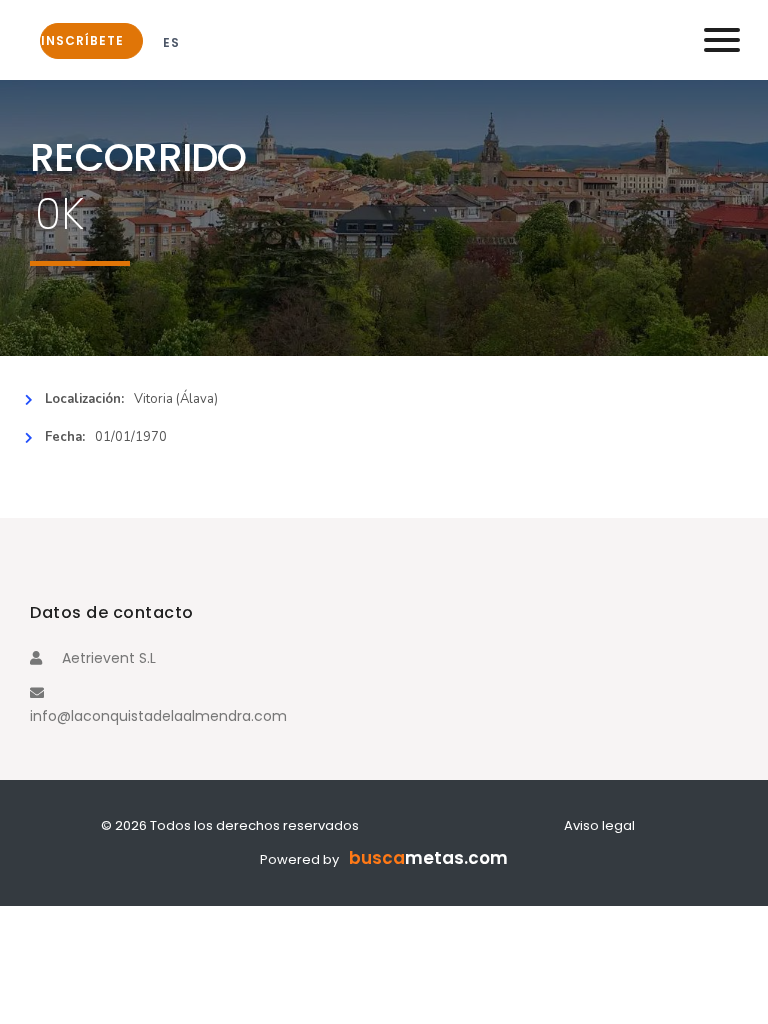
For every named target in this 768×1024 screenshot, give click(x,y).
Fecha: (65, 437)
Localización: (84, 399)
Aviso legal (599, 825)
